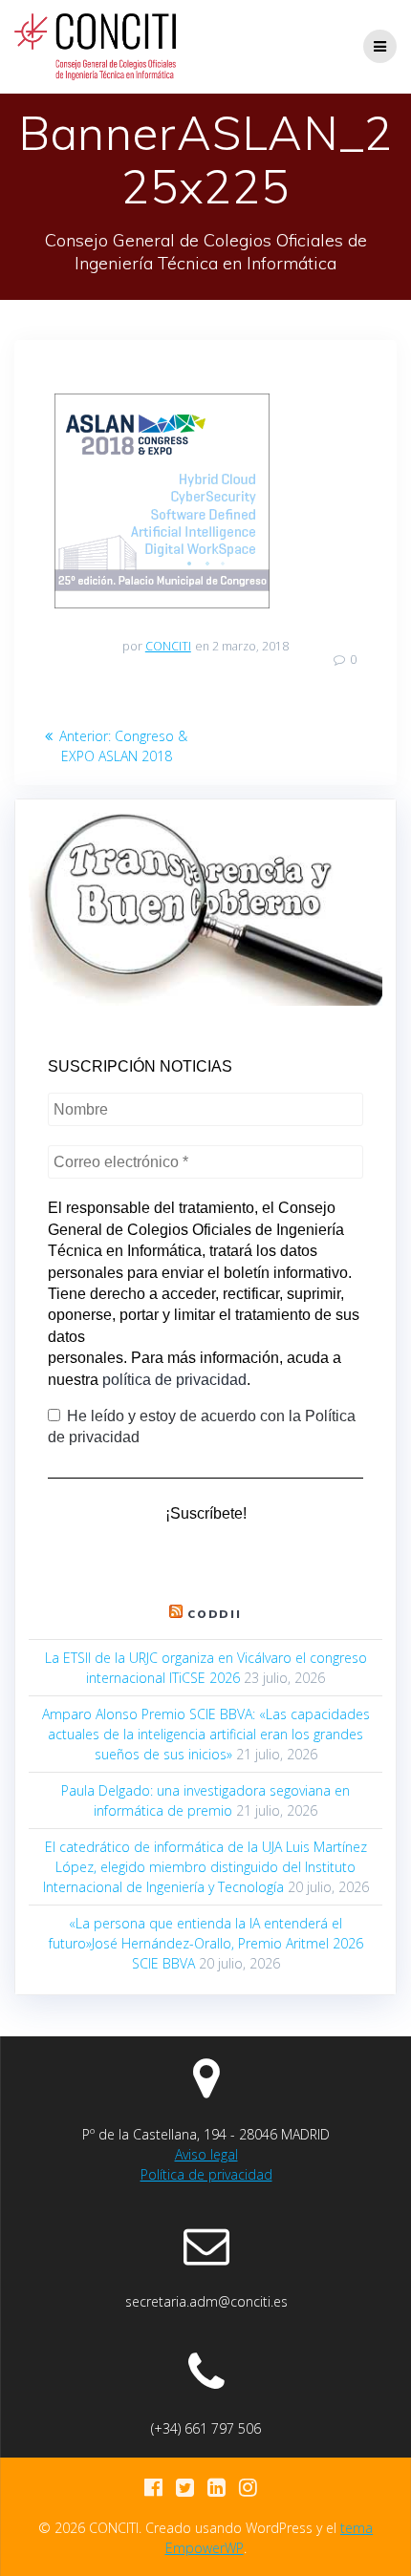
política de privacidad (174, 1380)
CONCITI (168, 646)
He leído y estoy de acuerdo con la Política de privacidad (202, 1426)
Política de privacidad (206, 2174)
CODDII (215, 1614)
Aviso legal (206, 2154)
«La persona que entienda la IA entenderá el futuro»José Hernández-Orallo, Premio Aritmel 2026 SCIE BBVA (206, 1943)
